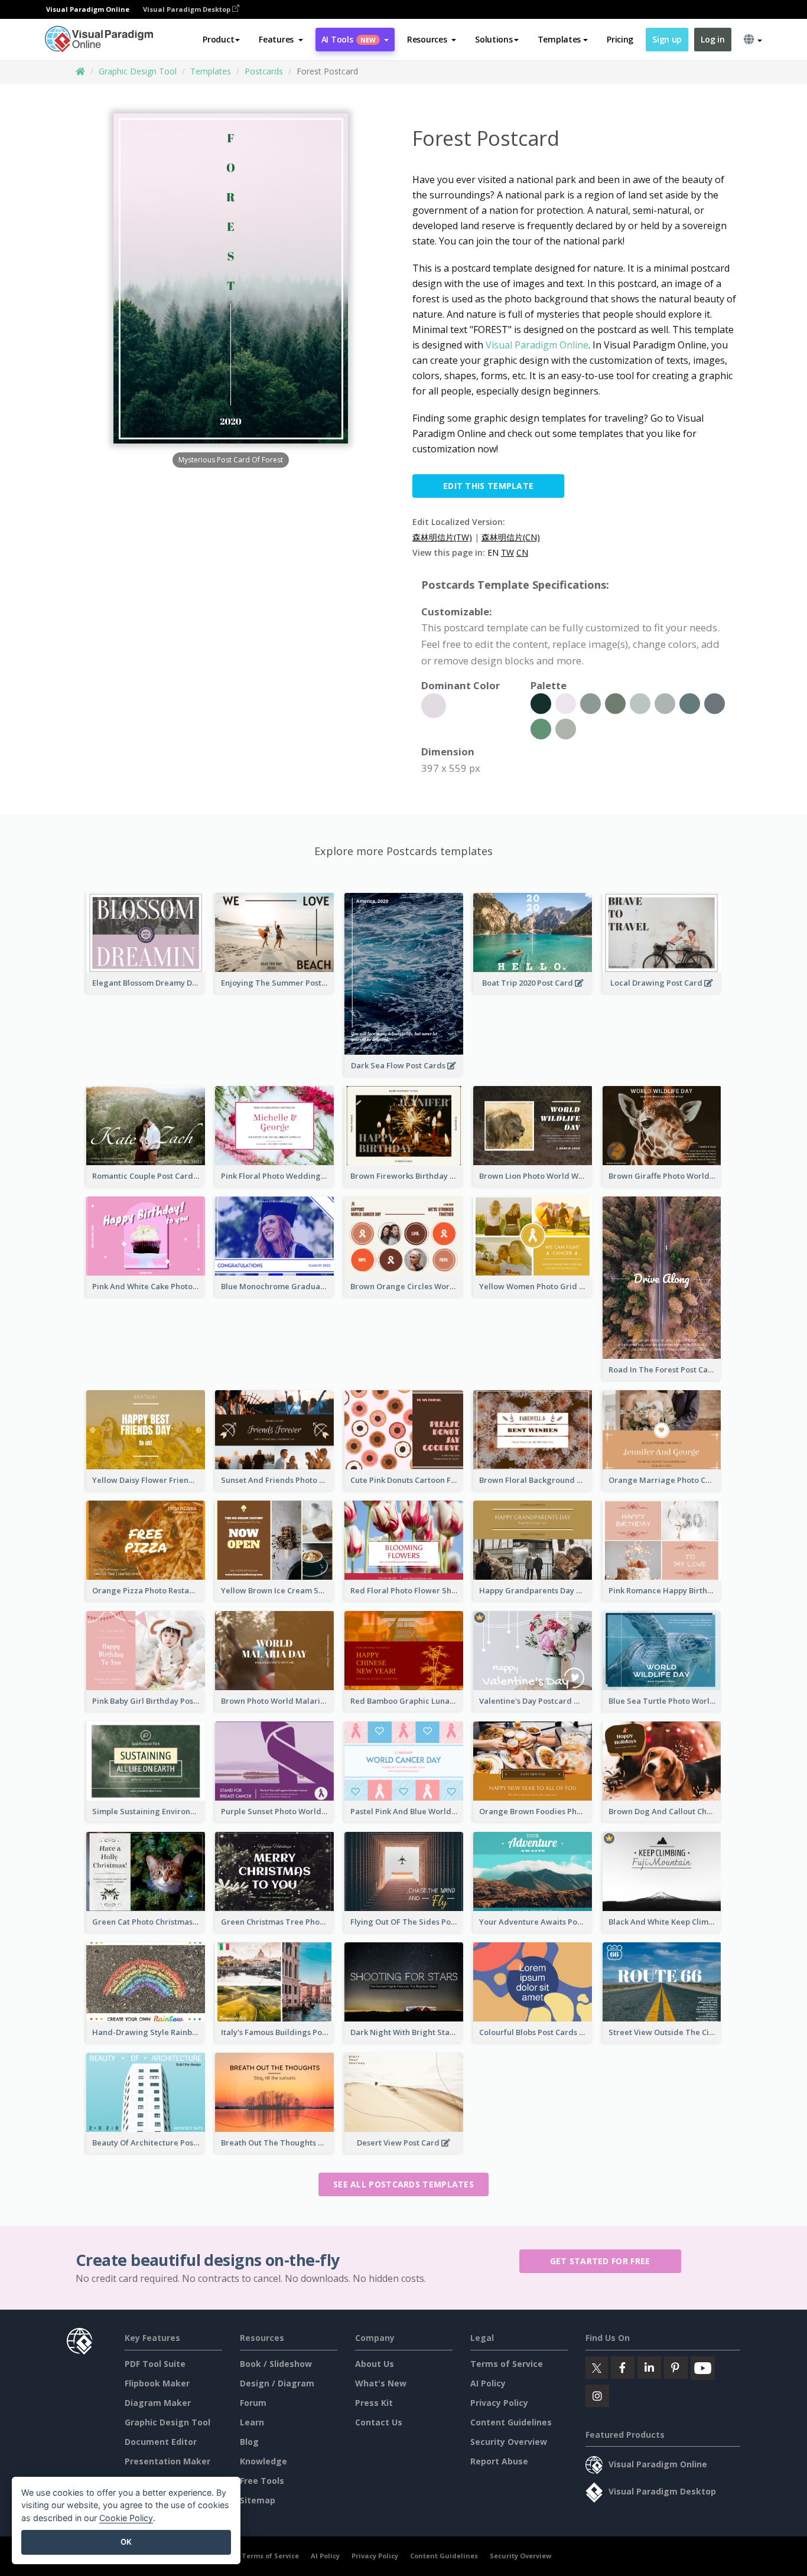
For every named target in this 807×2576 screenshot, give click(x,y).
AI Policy (488, 2383)
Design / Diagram (277, 2383)
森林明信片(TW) (442, 537)
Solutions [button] (494, 39)
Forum (253, 2403)
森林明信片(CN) (511, 537)
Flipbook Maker (157, 2383)
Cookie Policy (126, 2518)
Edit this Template (488, 486)
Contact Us (379, 2422)
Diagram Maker (158, 2403)
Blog (249, 2442)
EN (493, 552)
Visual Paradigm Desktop (188, 9)
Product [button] (218, 39)
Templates (211, 71)
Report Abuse (499, 2461)
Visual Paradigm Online (537, 345)
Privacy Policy (499, 2403)
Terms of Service (507, 2364)
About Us (375, 2364)
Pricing (620, 39)
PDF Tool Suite (155, 2364)
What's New (381, 2383)
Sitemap (258, 2500)
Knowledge (263, 2461)
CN (522, 552)
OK (126, 2542)
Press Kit (374, 2403)
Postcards (264, 71)
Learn (252, 2422)
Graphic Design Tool (138, 71)
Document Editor (161, 2442)
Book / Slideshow (276, 2364)
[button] (281, 40)
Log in (712, 39)
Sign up (667, 39)
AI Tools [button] (349, 39)
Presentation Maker (167, 2461)
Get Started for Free (600, 2261)
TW (507, 552)
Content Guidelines (511, 2422)
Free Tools (262, 2481)
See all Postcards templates (403, 2184)
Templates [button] (559, 39)
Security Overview (509, 2442)
